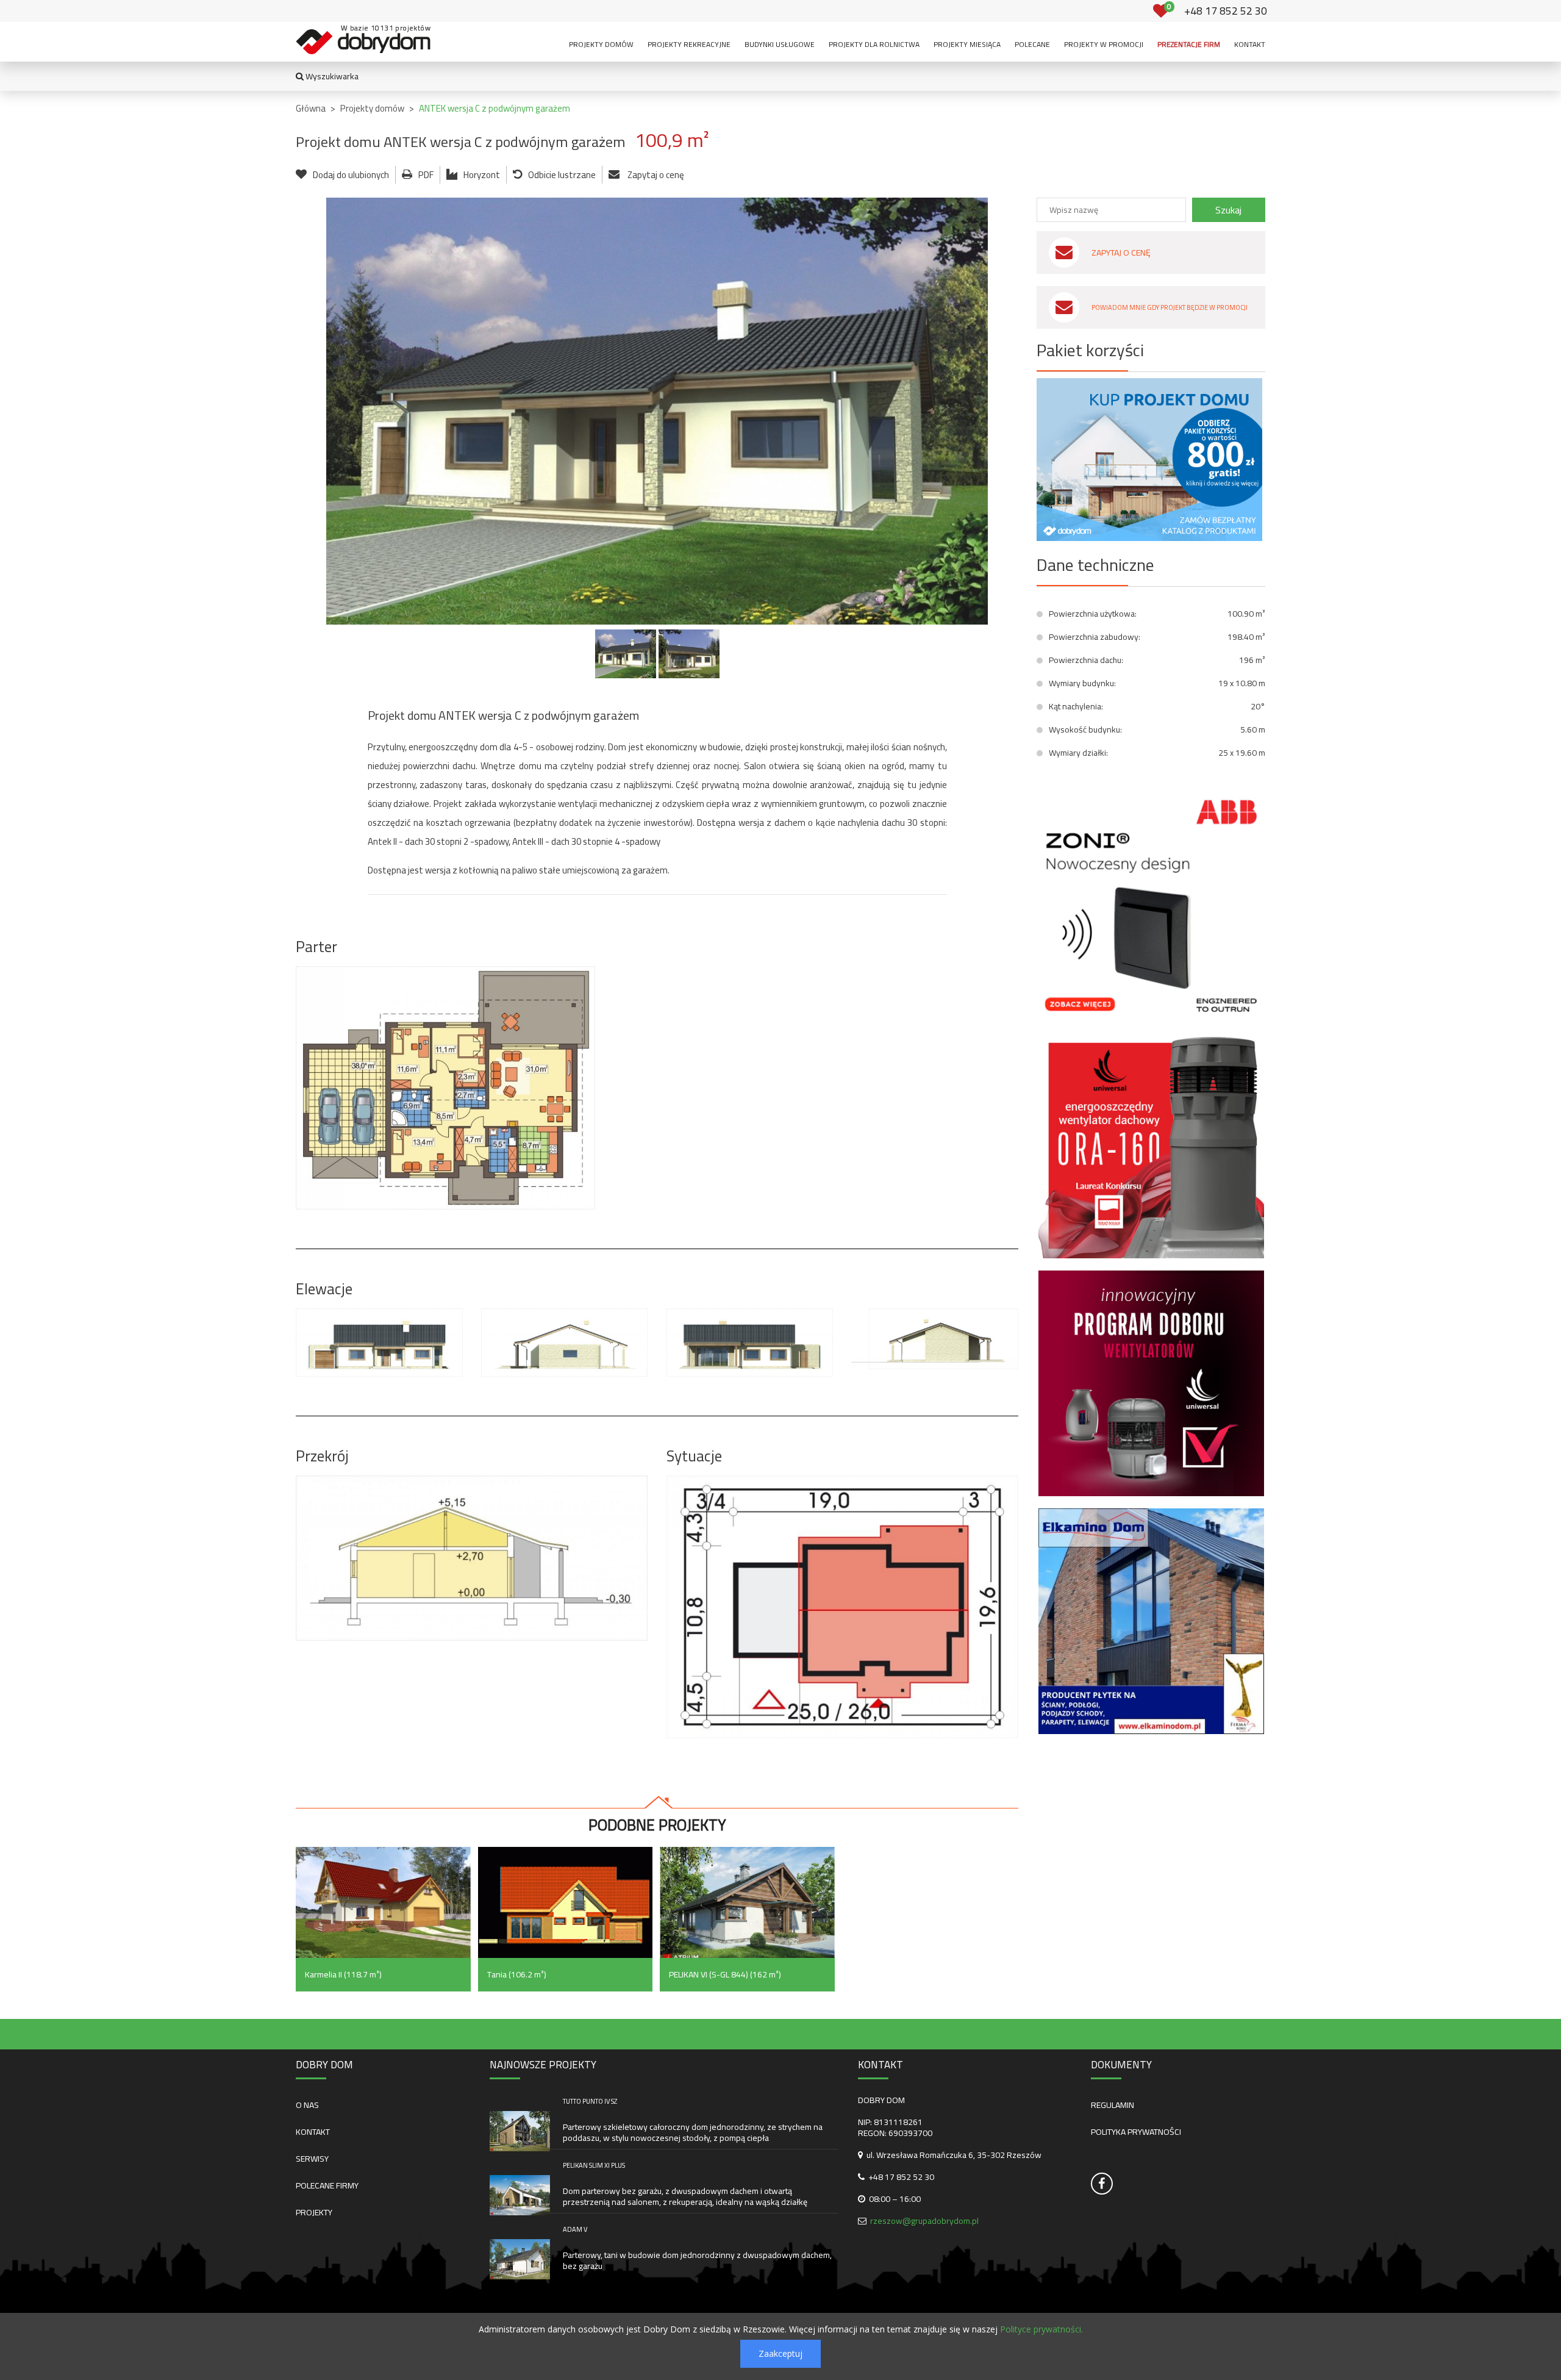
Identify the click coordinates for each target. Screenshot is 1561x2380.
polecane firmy (327, 2185)
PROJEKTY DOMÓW (601, 44)
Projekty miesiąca (967, 44)
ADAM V (575, 2229)
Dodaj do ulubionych (351, 175)
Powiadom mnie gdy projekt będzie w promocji (1170, 307)
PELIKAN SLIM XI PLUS (594, 2165)
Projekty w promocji (1104, 44)
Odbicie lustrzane (562, 175)
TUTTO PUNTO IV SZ (590, 2101)
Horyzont (482, 175)
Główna (311, 108)
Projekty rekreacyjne (689, 44)
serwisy (312, 2159)
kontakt (313, 2132)
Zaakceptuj (780, 2353)
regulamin (1113, 2105)
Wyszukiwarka (331, 76)
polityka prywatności (1136, 2132)
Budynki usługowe (780, 44)
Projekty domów (372, 108)
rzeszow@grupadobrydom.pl (924, 2221)
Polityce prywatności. (1041, 2329)
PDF (426, 175)
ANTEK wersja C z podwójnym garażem (495, 108)
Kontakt (1250, 44)
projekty (314, 2212)
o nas (307, 2105)
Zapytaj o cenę (655, 175)
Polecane (1032, 44)
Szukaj (1228, 210)
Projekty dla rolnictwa (874, 44)
